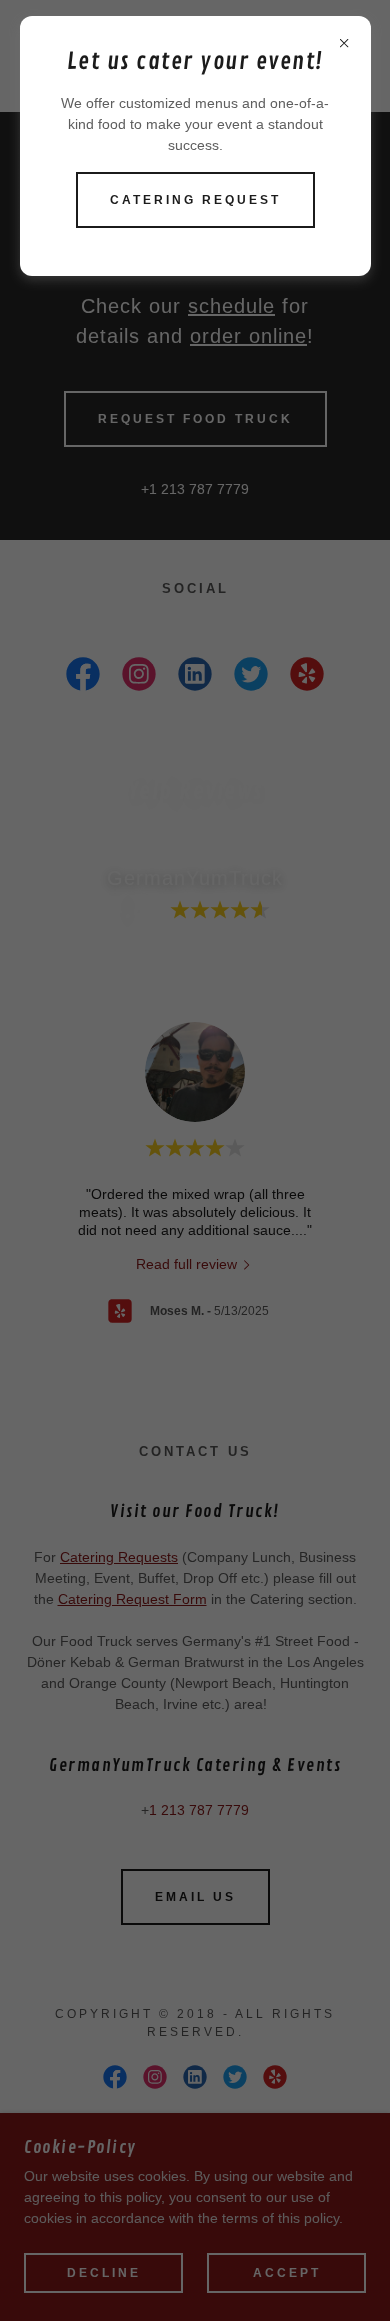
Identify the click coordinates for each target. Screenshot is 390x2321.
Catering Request (195, 200)
